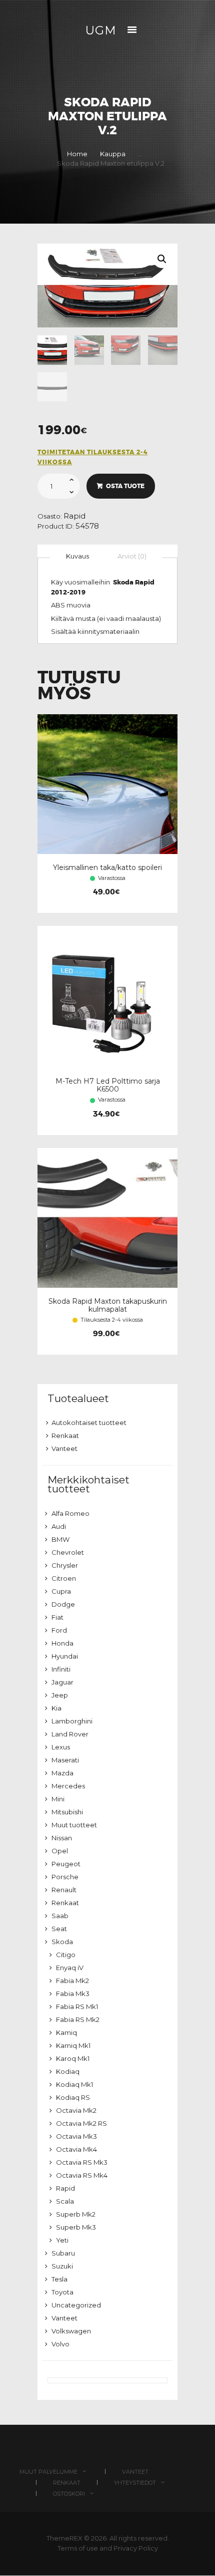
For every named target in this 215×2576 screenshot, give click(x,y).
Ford (59, 1630)
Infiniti (61, 1669)
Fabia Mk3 (73, 1994)
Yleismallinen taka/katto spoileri (107, 867)
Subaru (63, 2253)
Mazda (62, 1773)
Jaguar (62, 1682)
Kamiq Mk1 (73, 2045)
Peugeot (66, 1864)
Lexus (61, 1747)
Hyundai (65, 1656)
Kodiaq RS (73, 2097)
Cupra (61, 1591)
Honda (62, 1643)
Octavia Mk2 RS (81, 2123)
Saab (60, 1916)
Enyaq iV (70, 1968)
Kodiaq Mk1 (74, 2084)
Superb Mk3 (76, 2227)
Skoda (62, 1942)
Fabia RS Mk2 (78, 2019)
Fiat (57, 1617)
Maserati (65, 1760)
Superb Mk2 (76, 2214)
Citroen (64, 1578)
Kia (56, 1708)
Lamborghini (72, 1721)
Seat (59, 1929)
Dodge (63, 1604)
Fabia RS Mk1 (77, 2006)
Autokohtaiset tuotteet (89, 1423)
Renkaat (65, 1435)
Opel (60, 1851)
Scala (65, 2201)
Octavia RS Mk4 (82, 2175)
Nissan (62, 1838)
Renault (64, 1890)
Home (77, 154)
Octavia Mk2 (76, 2110)
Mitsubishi (67, 1812)
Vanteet (64, 1448)
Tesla (59, 2279)
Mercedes (68, 1786)
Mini (58, 1799)
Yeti (62, 2240)
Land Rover (70, 1734)
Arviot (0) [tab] (132, 556)
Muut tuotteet (74, 1825)
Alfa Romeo (70, 1513)
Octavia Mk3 (76, 2136)
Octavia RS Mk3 (82, 2162)
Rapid (74, 516)
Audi (59, 1526)
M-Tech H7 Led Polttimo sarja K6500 (108, 1085)
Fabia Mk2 (72, 1981)
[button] (162, 259)
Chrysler (65, 1565)
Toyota (62, 2292)
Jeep (60, 1695)
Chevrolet (68, 1552)
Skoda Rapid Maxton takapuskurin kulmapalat (108, 1305)
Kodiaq (68, 2071)
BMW (60, 1539)
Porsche (65, 1877)
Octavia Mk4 (76, 2149)
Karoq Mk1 (73, 2058)
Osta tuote (125, 486)
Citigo (66, 1955)
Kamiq (66, 2032)
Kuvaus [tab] (77, 556)
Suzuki (62, 2266)
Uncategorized (76, 2305)
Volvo (60, 2344)
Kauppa (113, 154)
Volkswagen (71, 2331)
